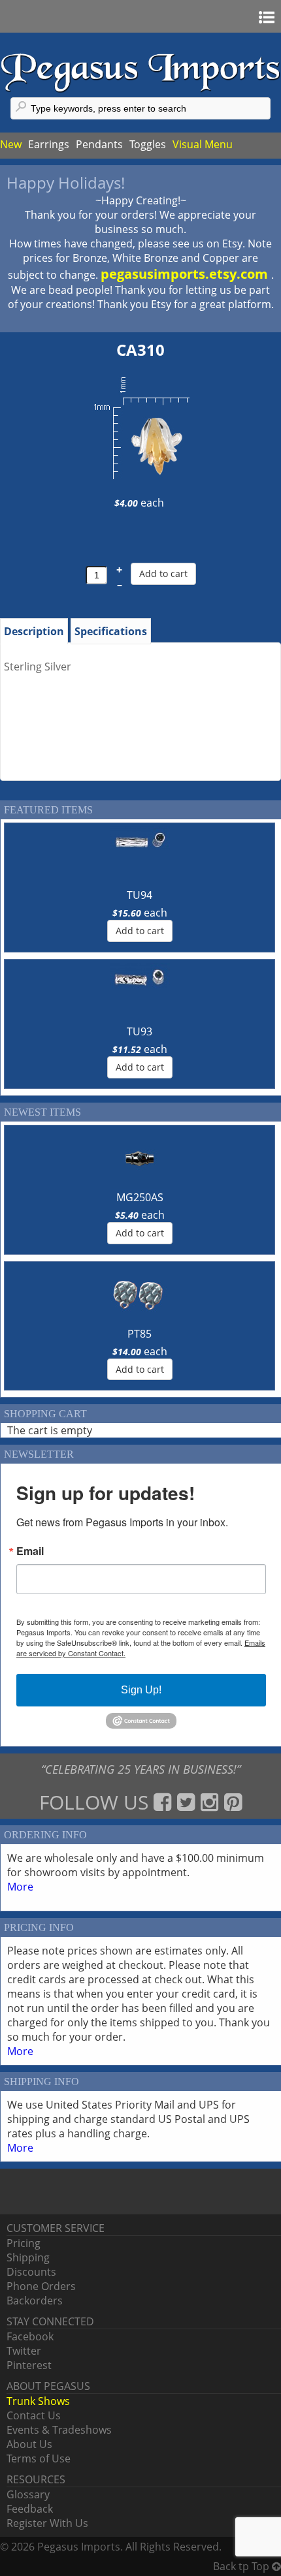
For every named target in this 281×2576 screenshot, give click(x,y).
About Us (29, 2444)
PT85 (140, 1334)
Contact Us (34, 2415)
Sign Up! (141, 1690)
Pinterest (29, 2365)
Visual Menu (203, 144)
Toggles (148, 144)
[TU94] (140, 856)
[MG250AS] (140, 1159)
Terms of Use (39, 2458)
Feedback (30, 2509)
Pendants (99, 144)
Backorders (35, 2301)
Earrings (49, 144)
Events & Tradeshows (59, 2430)
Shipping (28, 2257)
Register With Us (47, 2523)
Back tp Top (242, 2566)
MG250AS (140, 1197)
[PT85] (140, 1295)
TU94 (140, 895)
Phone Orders (41, 2286)
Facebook (30, 2336)
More (20, 1887)
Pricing (24, 2243)
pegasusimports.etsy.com (186, 274)
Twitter (24, 2351)
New (11, 144)
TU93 (140, 1031)
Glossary (28, 2494)
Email (30, 1551)
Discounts (31, 2272)
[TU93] (140, 993)
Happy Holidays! (66, 182)
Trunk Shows (38, 2401)
